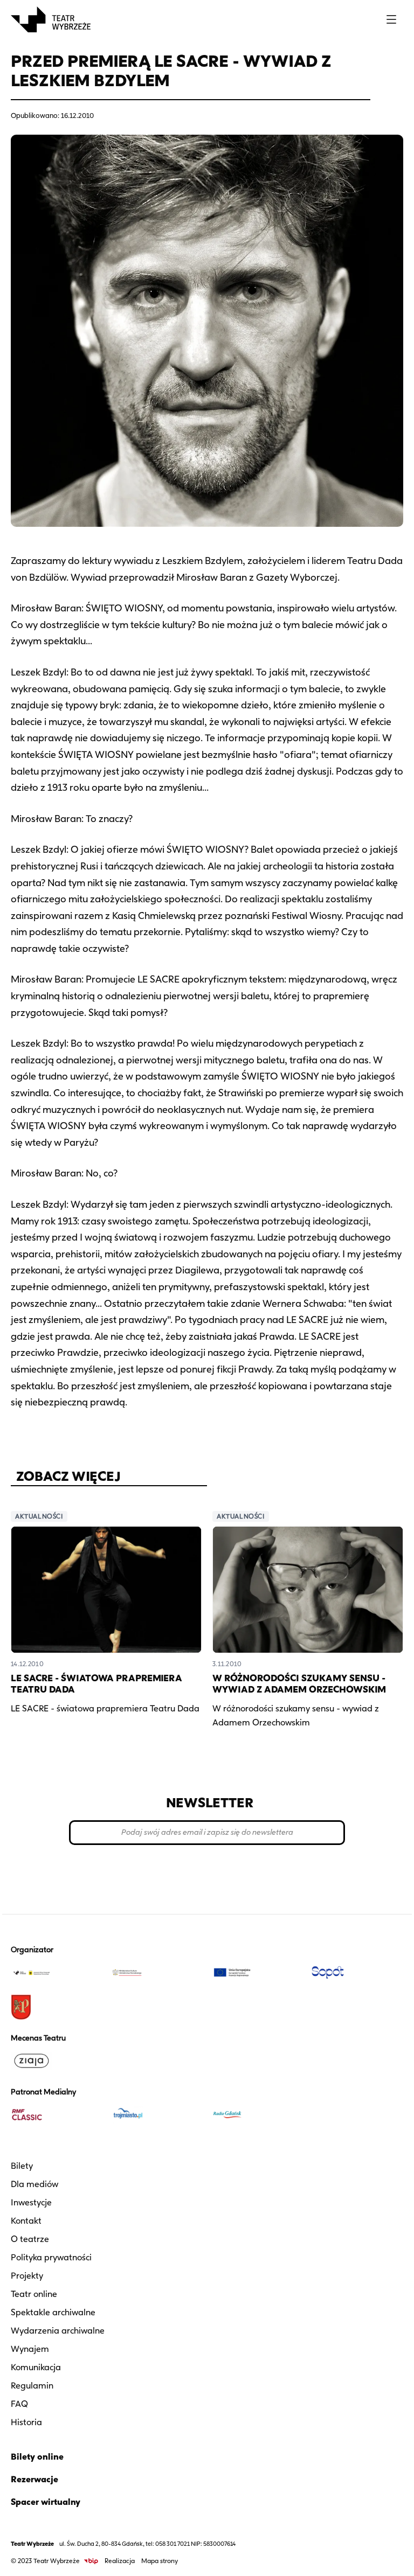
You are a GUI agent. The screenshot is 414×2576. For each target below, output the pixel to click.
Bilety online (37, 2457)
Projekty (27, 2276)
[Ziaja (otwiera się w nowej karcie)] (57, 2061)
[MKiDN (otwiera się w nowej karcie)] (157, 1973)
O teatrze (30, 2239)
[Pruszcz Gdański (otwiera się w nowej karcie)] (57, 2007)
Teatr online (34, 2294)
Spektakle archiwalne (53, 2312)
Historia (26, 2422)
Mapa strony (160, 2561)
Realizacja (120, 2561)
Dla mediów (34, 2184)
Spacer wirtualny (46, 2502)
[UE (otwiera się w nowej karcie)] (257, 1973)
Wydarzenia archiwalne (58, 2331)
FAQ (19, 2404)
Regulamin (32, 2386)
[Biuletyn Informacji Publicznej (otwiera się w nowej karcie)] (91, 2561)
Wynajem (30, 2349)
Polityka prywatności (51, 2257)
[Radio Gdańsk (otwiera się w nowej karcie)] (257, 2115)
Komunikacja (36, 2367)
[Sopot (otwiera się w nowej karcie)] (357, 1973)
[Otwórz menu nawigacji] (391, 19)
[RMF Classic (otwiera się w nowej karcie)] (57, 2115)
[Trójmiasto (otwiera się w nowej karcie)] (157, 2115)
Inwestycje (31, 2202)
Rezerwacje (34, 2479)
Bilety (22, 2166)
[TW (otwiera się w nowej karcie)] (57, 1973)
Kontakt (26, 2221)
